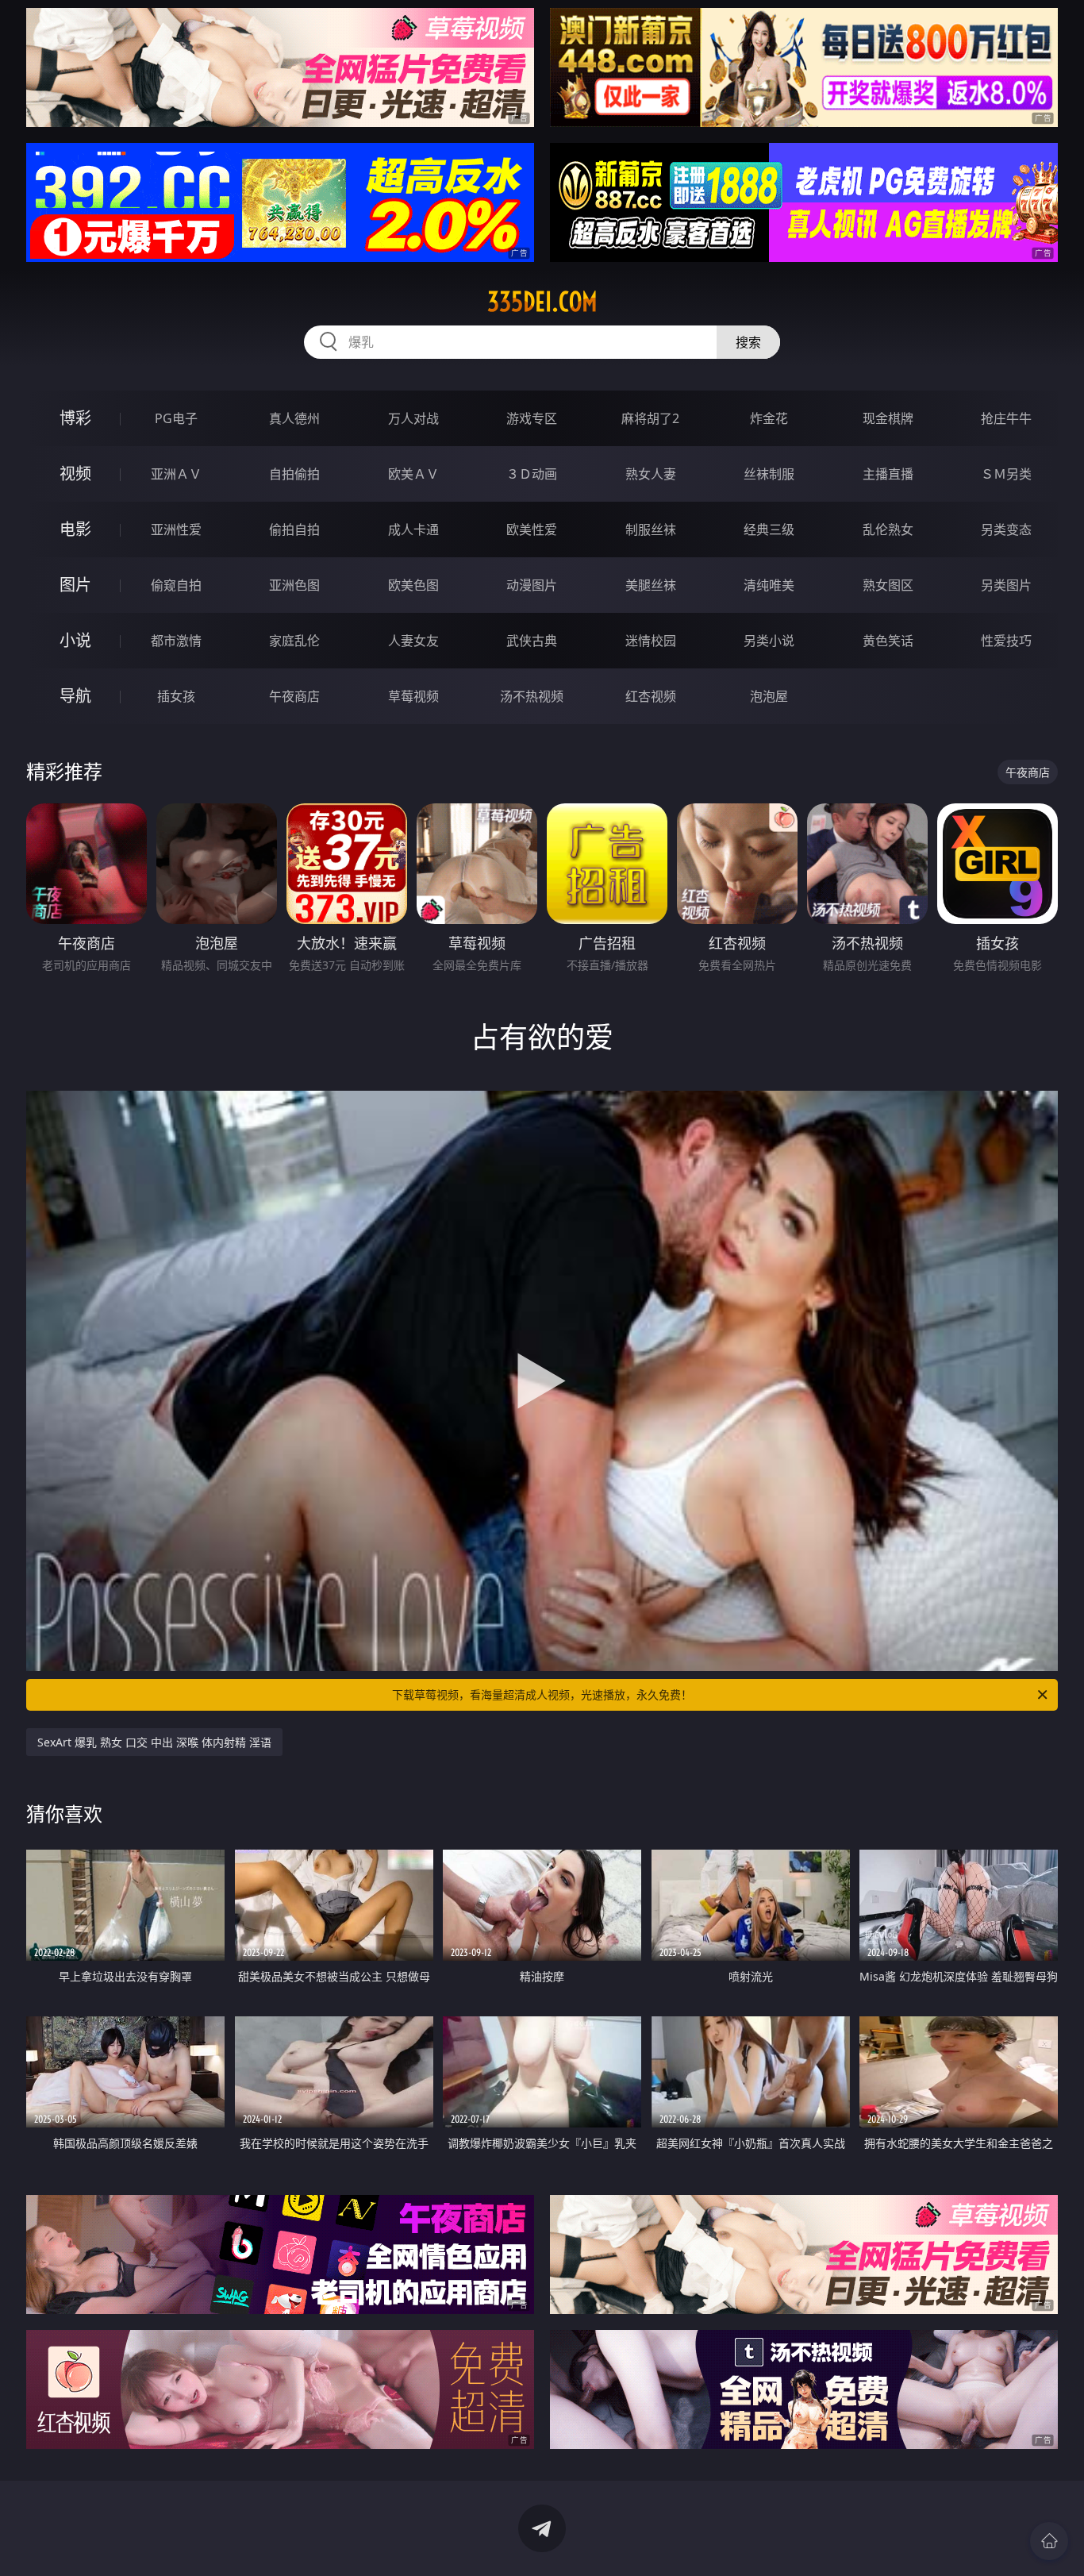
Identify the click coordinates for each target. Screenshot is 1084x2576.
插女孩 (176, 696)
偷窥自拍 (176, 585)
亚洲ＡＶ (176, 474)
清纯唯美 (769, 585)
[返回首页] (1049, 2541)
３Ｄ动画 (532, 474)
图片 (75, 585)
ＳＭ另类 (1006, 474)
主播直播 (888, 474)
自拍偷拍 (294, 474)
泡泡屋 (769, 696)
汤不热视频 (532, 696)
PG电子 (176, 418)
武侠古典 (532, 641)
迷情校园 (651, 641)
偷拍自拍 (294, 529)
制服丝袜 (651, 529)
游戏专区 (532, 418)
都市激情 (176, 641)
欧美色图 (413, 585)
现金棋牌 (888, 418)
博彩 (75, 418)
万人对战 (413, 418)
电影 (75, 529)
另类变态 (1006, 529)
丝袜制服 (769, 474)
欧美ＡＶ (413, 474)
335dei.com (542, 302)
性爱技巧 (1006, 641)
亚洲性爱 (176, 529)
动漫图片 (532, 585)
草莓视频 (413, 696)
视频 (75, 474)
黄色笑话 (888, 641)
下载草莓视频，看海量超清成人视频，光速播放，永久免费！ (542, 1694)
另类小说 (769, 641)
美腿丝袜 (651, 585)
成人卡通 (413, 529)
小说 (75, 640)
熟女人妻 (651, 474)
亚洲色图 (294, 585)
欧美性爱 (532, 529)
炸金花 (769, 418)
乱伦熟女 (888, 529)
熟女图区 (888, 585)
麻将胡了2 (650, 418)
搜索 (748, 342)
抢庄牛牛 (1006, 418)
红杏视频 (651, 696)
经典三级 (769, 529)
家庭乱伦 (294, 641)
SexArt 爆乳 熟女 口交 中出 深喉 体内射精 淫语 (154, 1742)
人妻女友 (413, 641)
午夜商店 (294, 696)
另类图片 (1006, 585)
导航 (75, 696)
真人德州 (294, 418)
